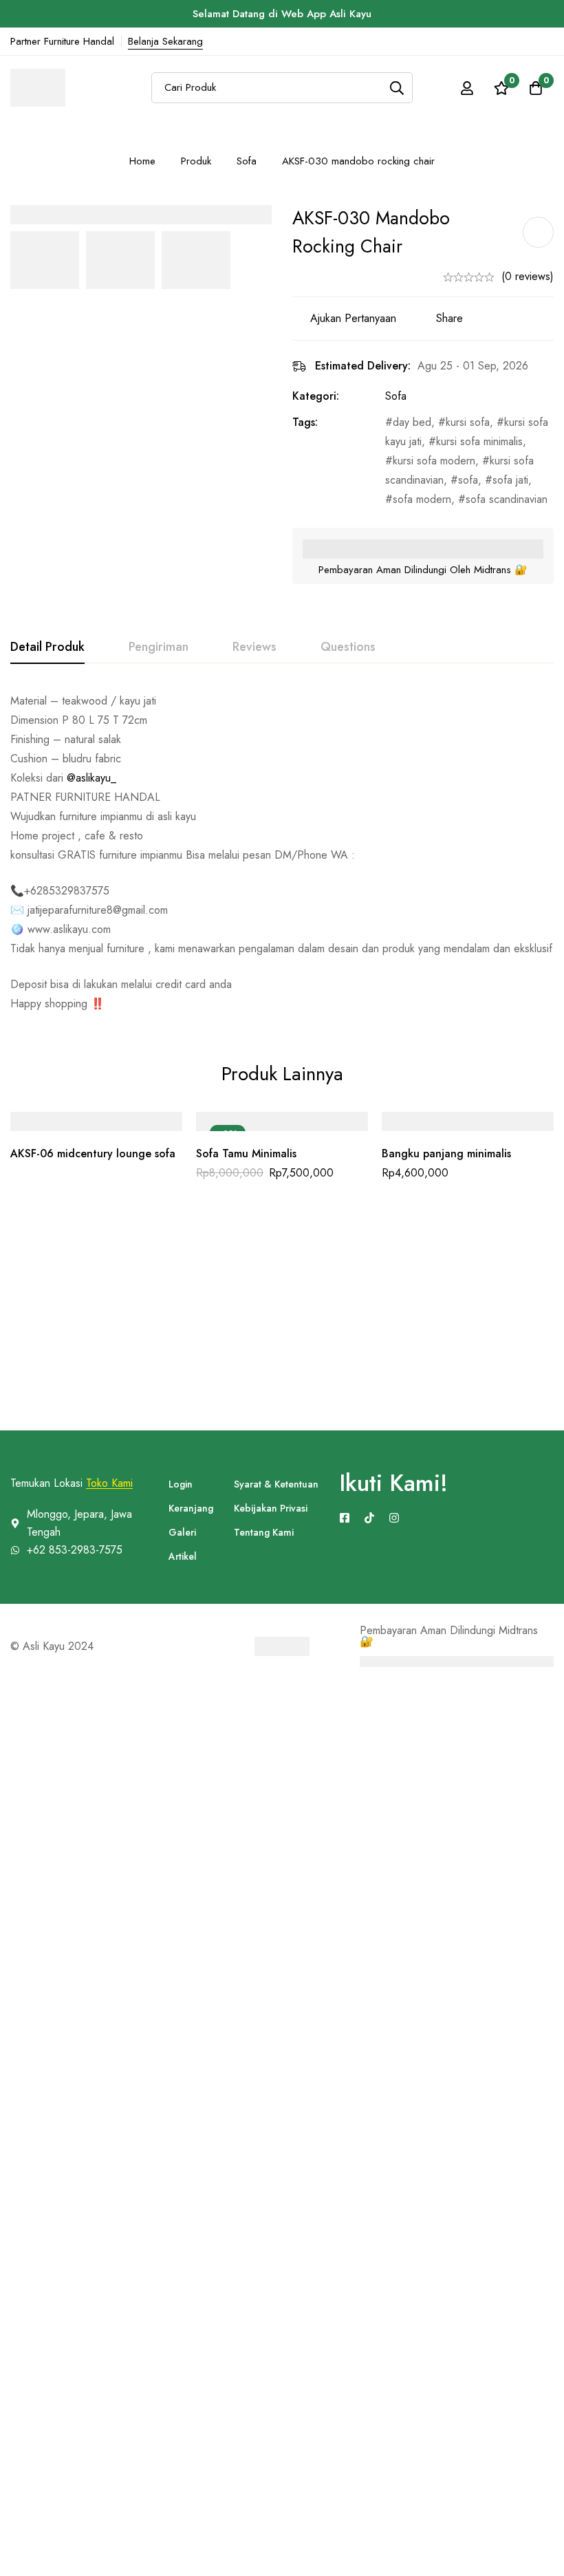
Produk (196, 161)
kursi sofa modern (434, 461)
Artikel (183, 1556)
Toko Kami (109, 1483)
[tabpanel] (282, 852)
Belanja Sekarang (165, 41)
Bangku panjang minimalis (446, 1153)
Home (142, 161)
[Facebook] (345, 1518)
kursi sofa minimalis (479, 441)
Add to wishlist (538, 232)
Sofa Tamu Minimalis (246, 1153)
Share (449, 318)
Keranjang (191, 1508)
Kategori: (316, 396)
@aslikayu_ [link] (91, 778)
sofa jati (510, 480)
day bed (412, 422)
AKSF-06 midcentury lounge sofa (93, 1153)
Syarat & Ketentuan (276, 1484)
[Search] (397, 88)
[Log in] (467, 88)
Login (181, 1484)
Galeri (182, 1532)
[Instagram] (394, 1518)
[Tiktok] (369, 1518)
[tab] (47, 647)
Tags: (305, 422)
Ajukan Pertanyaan (353, 318)
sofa (468, 480)
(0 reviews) (528, 276)
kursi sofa (468, 422)
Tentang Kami (264, 1532)
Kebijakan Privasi (271, 1508)
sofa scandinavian (507, 499)
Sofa (247, 161)
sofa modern (422, 499)
